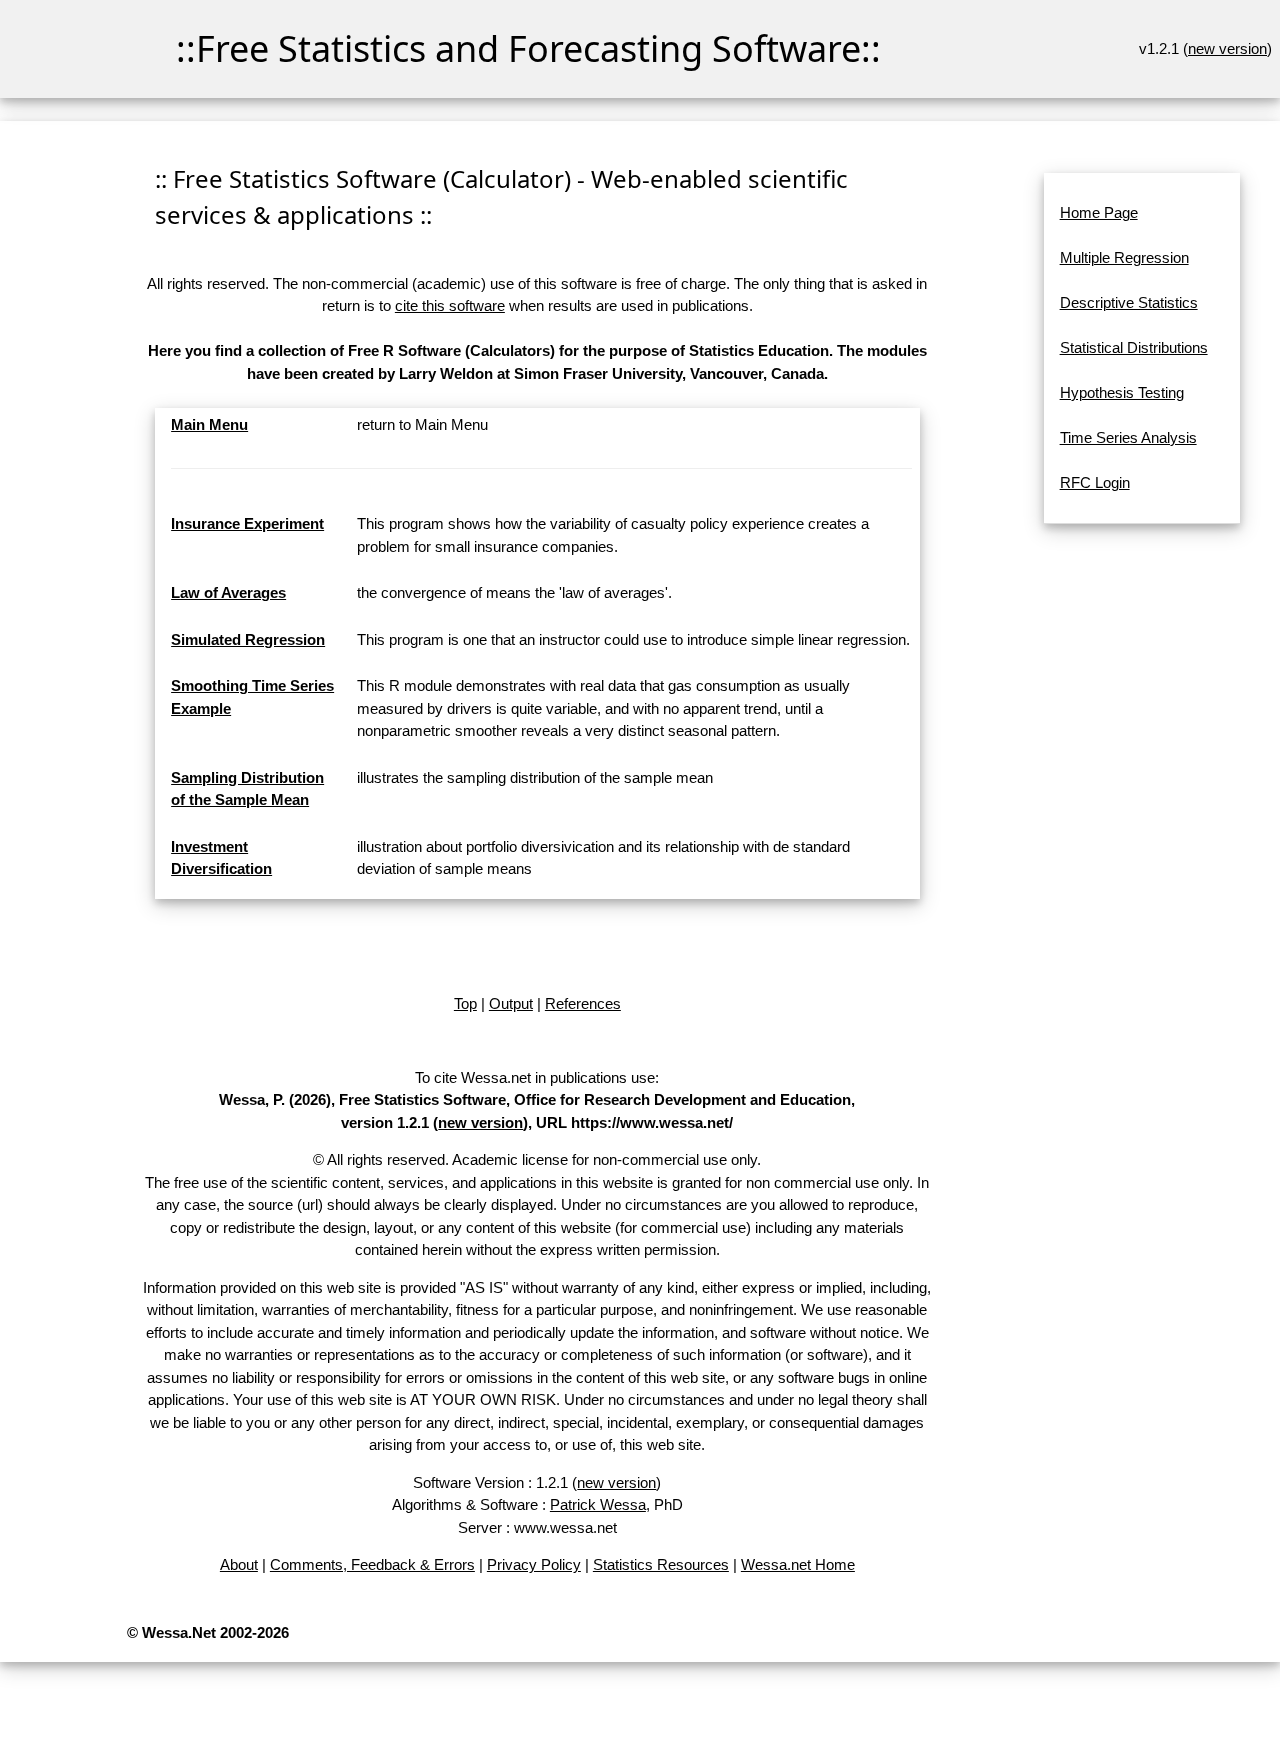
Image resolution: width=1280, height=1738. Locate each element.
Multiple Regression (1124, 257)
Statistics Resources (661, 1564)
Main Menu (209, 424)
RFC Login (1095, 482)
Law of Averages (228, 592)
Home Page (1099, 212)
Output (511, 1003)
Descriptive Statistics (1129, 302)
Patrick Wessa (598, 1504)
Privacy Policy (534, 1564)
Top (465, 1003)
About (239, 1564)
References (583, 1003)
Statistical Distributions (1134, 347)
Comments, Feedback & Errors (372, 1564)
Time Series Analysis (1128, 437)
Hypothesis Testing (1122, 392)
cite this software (450, 305)
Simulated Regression (248, 639)
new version (1227, 48)
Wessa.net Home (798, 1564)
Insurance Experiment (247, 523)
